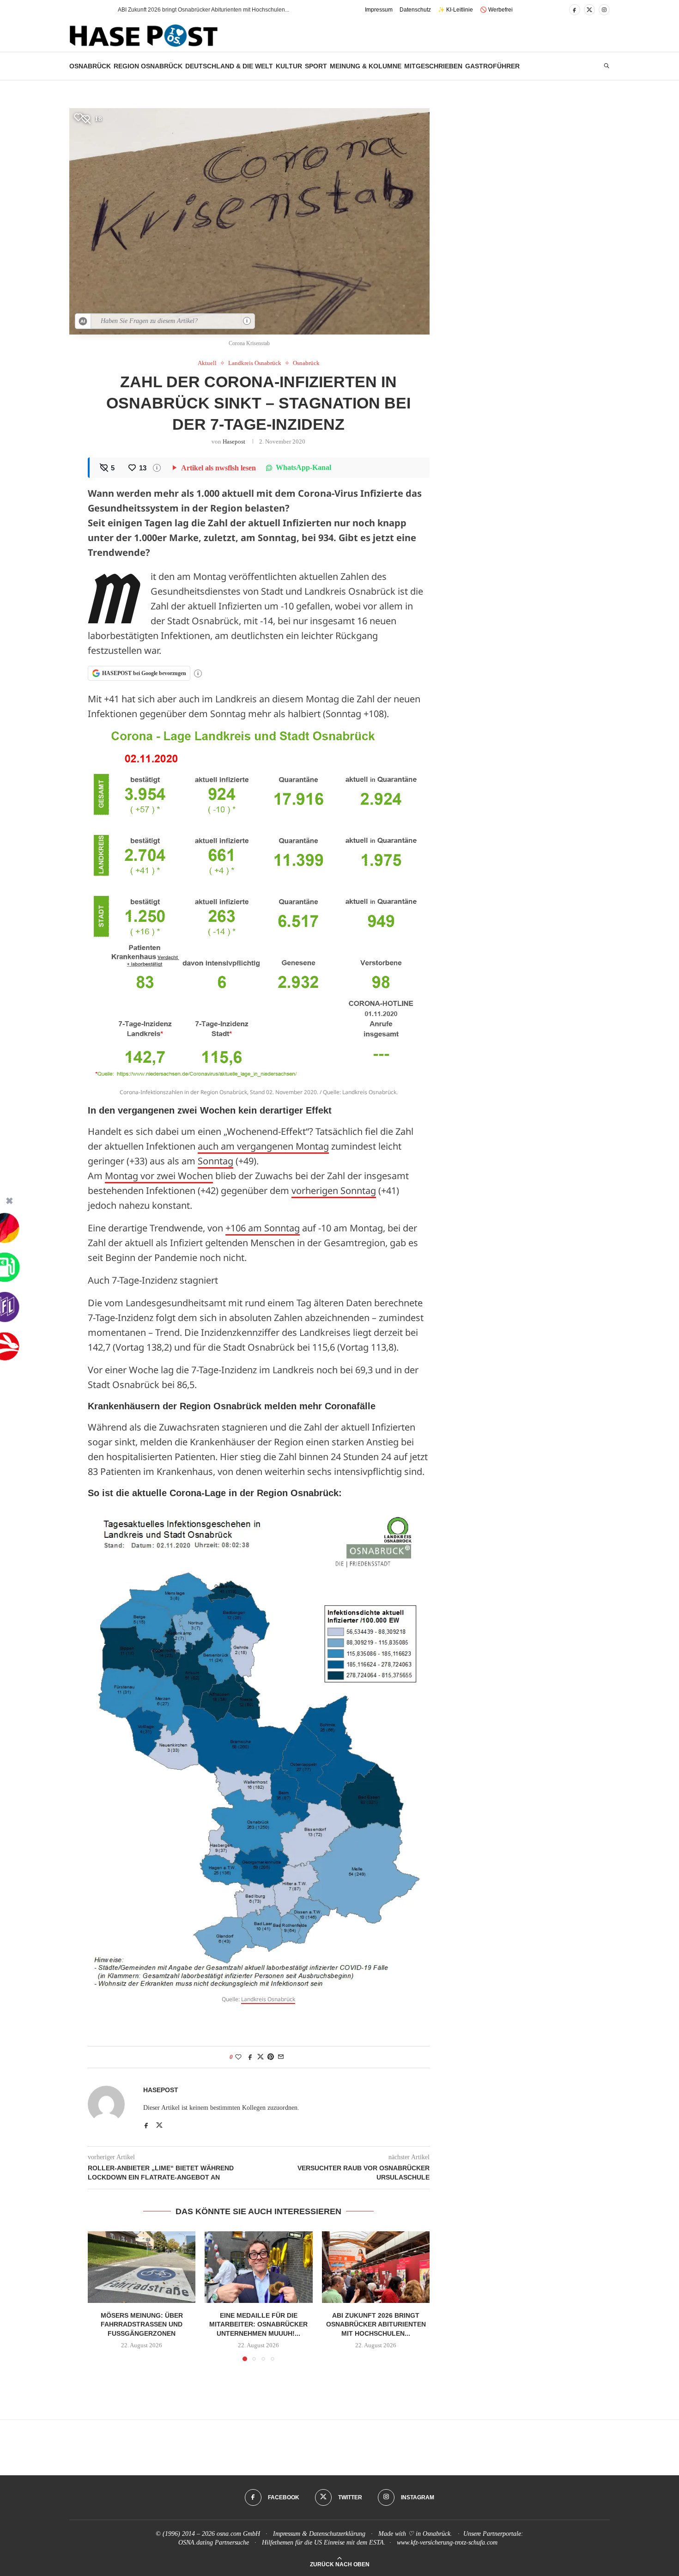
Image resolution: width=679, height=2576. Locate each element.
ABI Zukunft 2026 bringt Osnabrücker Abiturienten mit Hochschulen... (376, 2324)
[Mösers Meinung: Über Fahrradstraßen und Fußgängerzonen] (142, 2267)
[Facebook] (575, 10)
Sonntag (215, 1161)
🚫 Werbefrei (496, 10)
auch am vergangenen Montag (263, 1146)
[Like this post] (238, 2057)
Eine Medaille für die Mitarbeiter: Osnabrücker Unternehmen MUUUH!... (258, 2324)
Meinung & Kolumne (366, 66)
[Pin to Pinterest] (271, 2057)
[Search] (606, 66)
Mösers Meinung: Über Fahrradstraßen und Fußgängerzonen (142, 2324)
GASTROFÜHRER (492, 66)
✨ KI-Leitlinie (455, 10)
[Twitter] (589, 10)
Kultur (289, 66)
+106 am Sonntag (263, 1228)
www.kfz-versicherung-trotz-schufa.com (447, 2543)
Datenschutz (415, 10)
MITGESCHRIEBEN (433, 66)
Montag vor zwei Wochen (159, 1176)
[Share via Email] (281, 2057)
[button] (94, 10)
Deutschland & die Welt (229, 66)
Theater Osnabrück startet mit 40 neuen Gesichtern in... (187, 10)
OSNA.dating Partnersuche (214, 2543)
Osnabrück (90, 66)
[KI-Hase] (83, 321)
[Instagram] (604, 10)
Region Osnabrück (148, 66)
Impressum (379, 10)
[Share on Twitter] (261, 2057)
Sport (316, 66)
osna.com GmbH (238, 2534)
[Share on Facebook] (250, 2057)
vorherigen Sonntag (334, 1191)
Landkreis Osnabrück (268, 1999)
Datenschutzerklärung (337, 2534)
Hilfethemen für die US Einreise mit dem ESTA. (324, 2543)
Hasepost (234, 442)
